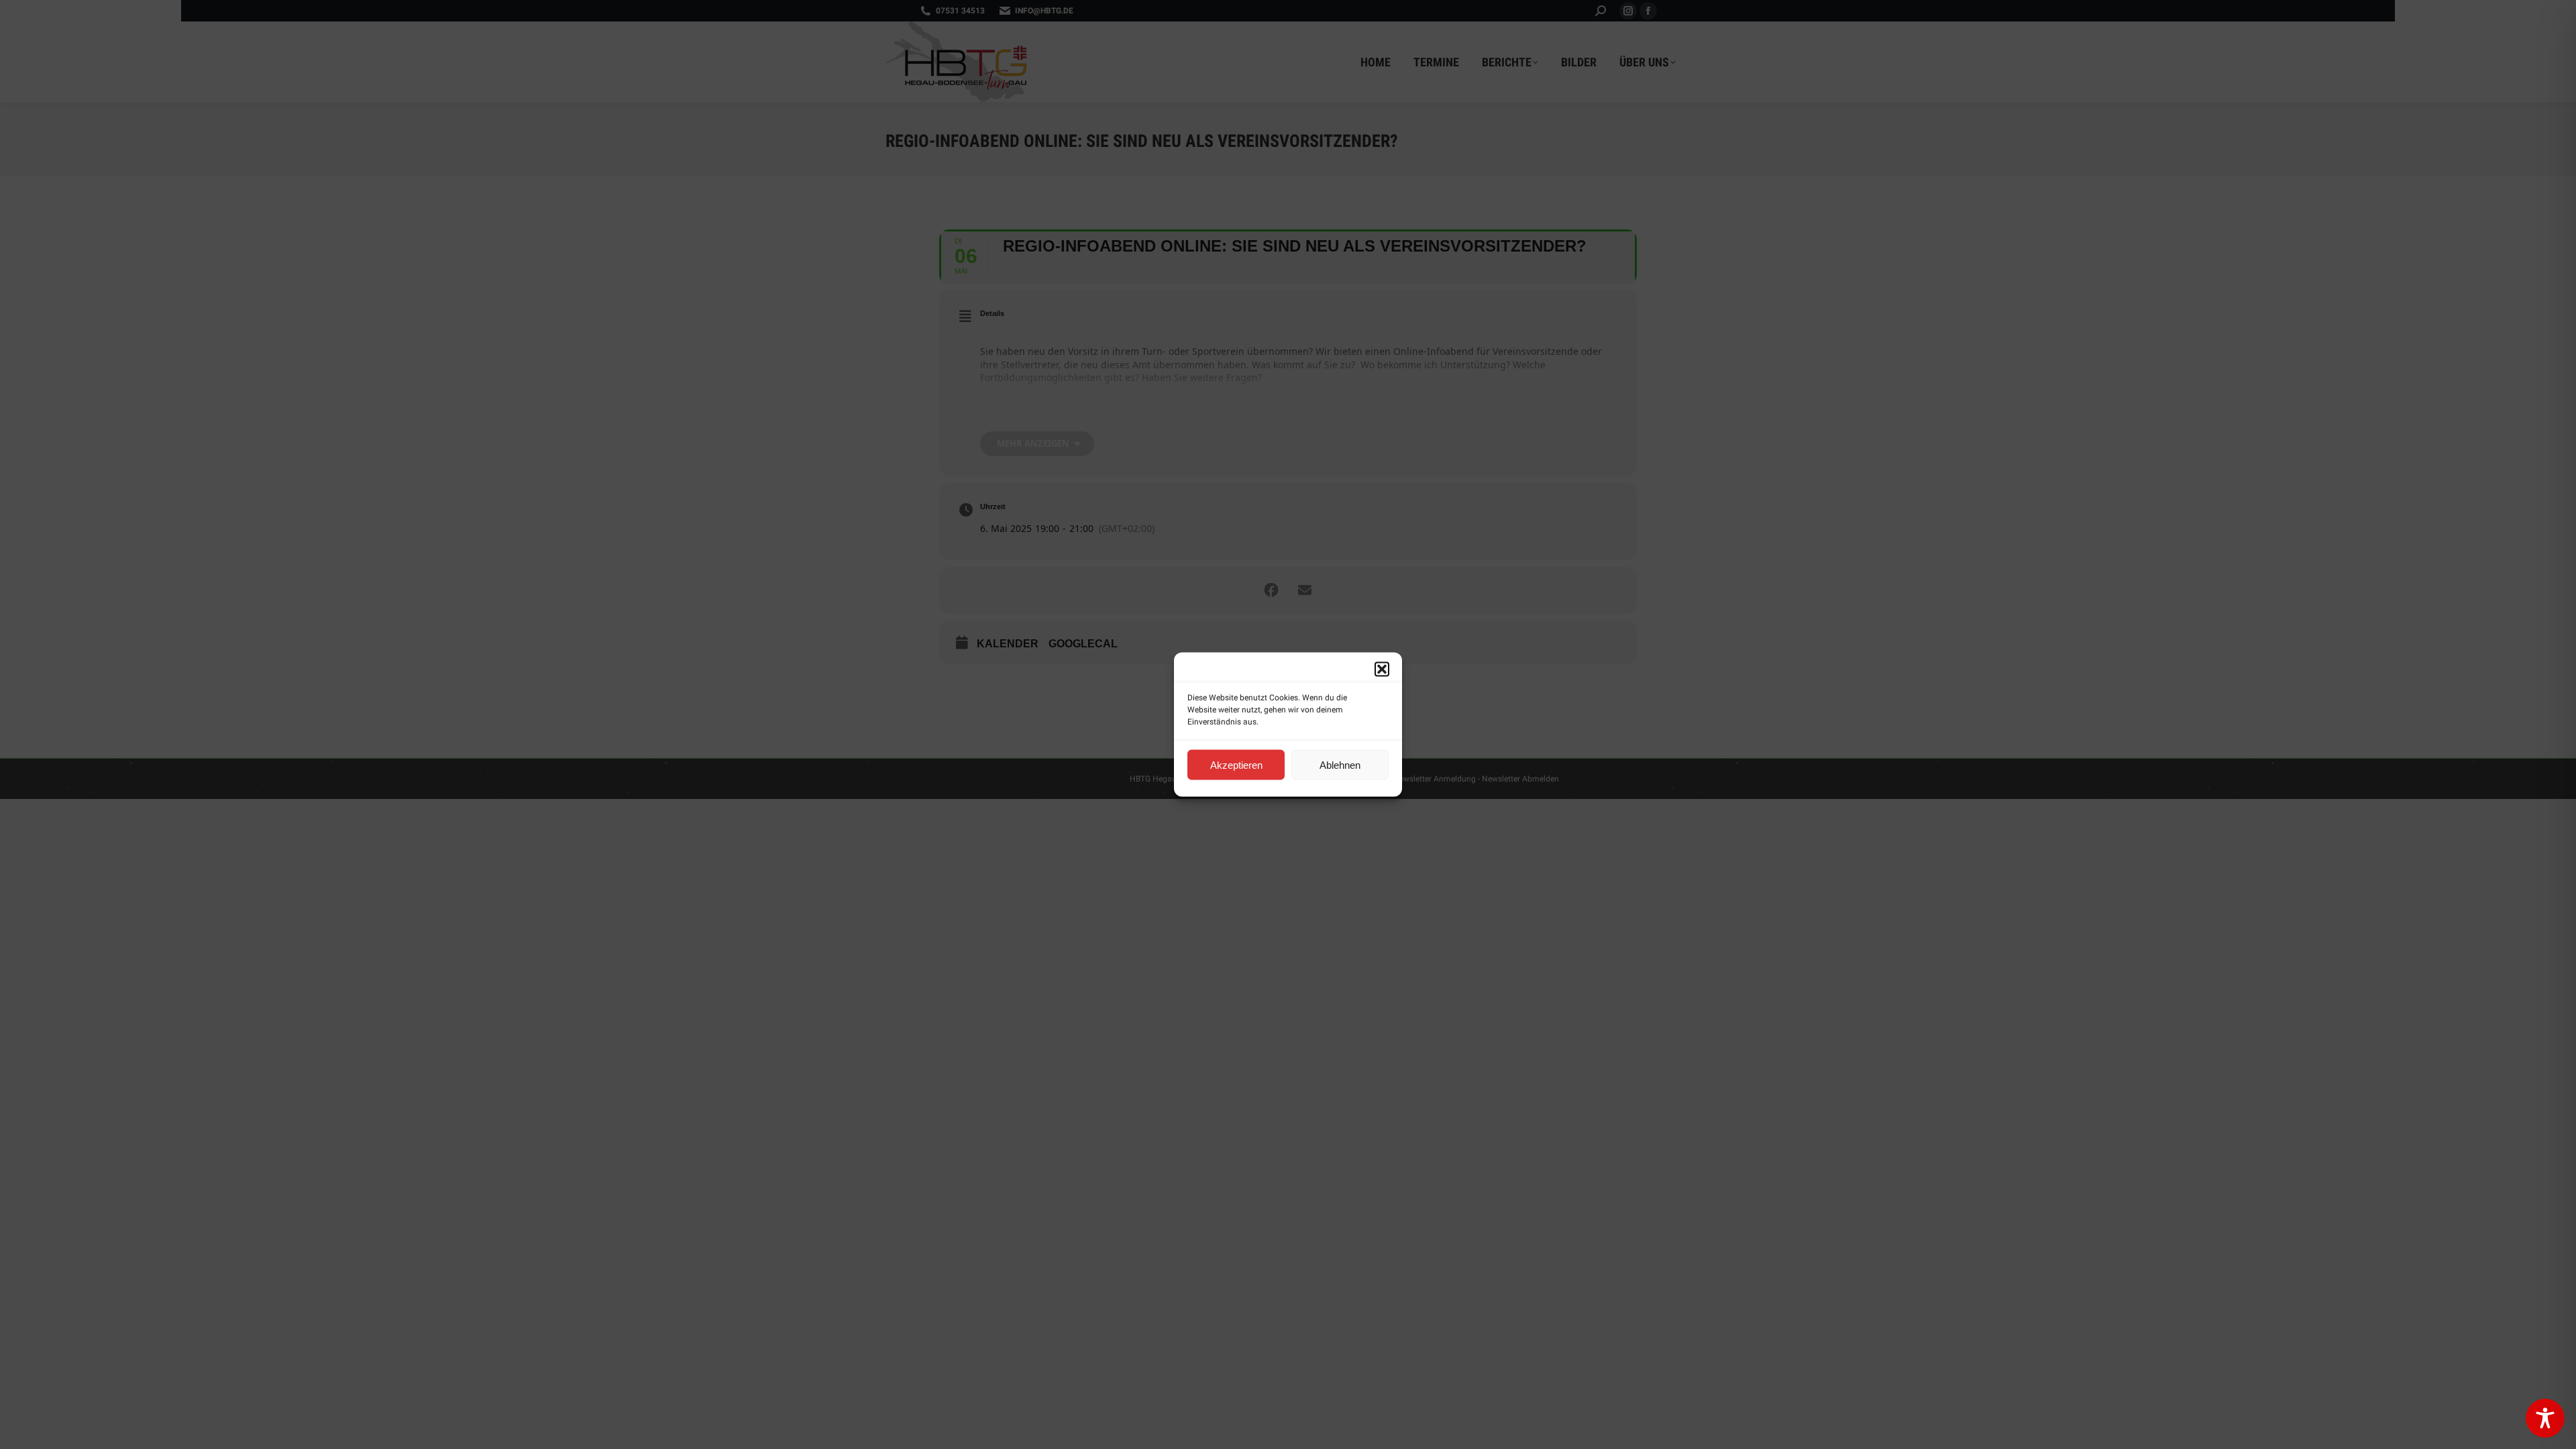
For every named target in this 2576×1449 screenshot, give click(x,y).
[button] (1382, 669)
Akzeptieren (1236, 764)
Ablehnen (1340, 764)
